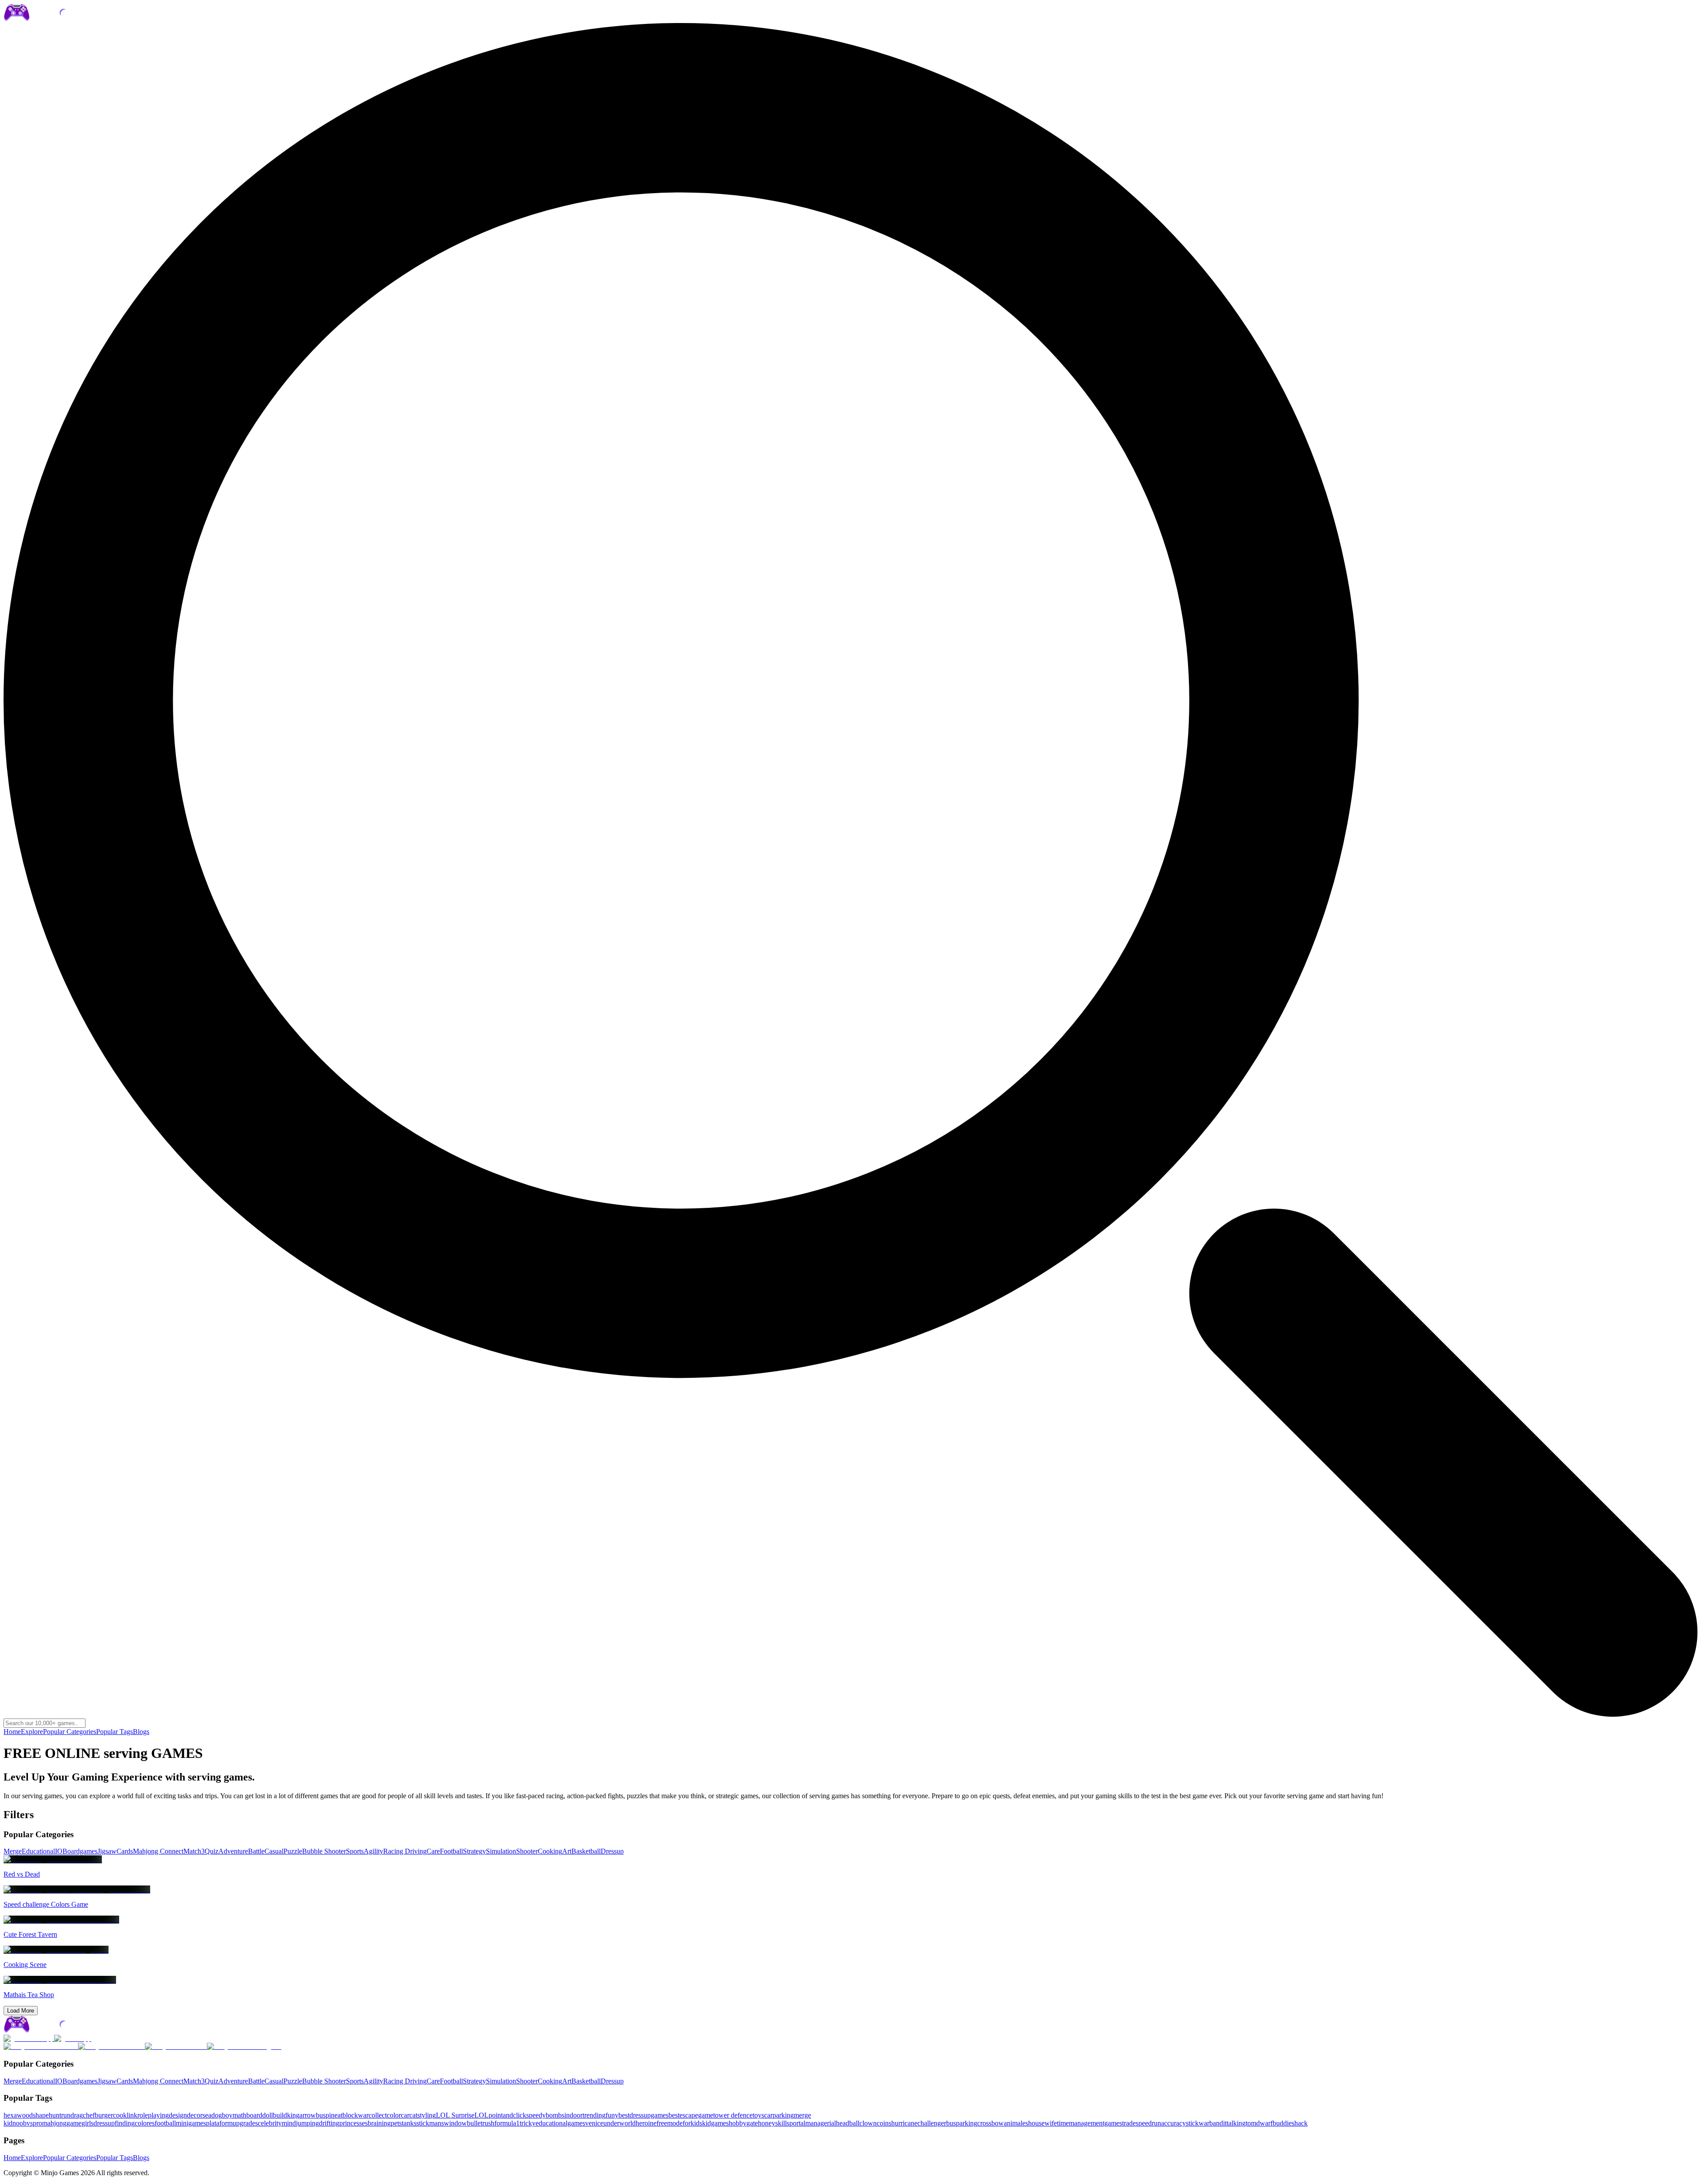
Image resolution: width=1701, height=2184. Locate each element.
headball (848, 2123)
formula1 (507, 2123)
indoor (573, 2115)
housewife (1043, 2123)
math (239, 2115)
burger (104, 2115)
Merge (13, 1851)
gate (752, 2123)
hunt (55, 2115)
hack (1301, 2123)
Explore (32, 1732)
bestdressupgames (643, 2115)
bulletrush (481, 2123)
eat (338, 2115)
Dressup (612, 1851)
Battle (256, 1851)
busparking (962, 2123)
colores (145, 2123)
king (293, 2115)
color (394, 2115)
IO (59, 1851)
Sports (355, 1851)
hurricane (904, 2123)
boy (227, 2115)
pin (330, 2115)
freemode (670, 2123)
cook (120, 2115)
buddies (1284, 2123)
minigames (191, 2123)
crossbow (990, 2123)
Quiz (212, 1851)
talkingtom (1241, 2123)
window (455, 2123)
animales (1016, 2123)
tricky (528, 2123)
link (132, 2115)
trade (1129, 2123)
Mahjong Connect (158, 1851)
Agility (373, 1851)
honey (767, 2123)
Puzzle (293, 1851)
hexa (10, 2115)
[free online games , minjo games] (55, 19)
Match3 (194, 1851)
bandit (1218, 2123)
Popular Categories (70, 1732)
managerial (821, 2123)
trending (594, 2115)
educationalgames (560, 2123)
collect (378, 2115)
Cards (125, 1851)
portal (797, 2123)
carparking (779, 2115)
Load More (21, 2011)
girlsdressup (98, 2123)
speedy (536, 2115)
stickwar (1198, 2123)
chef (89, 2115)
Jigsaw (107, 1851)
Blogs (141, 1732)
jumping (307, 2123)
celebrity (270, 2123)
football (165, 2123)
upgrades (245, 2123)
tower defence (733, 2115)
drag (77, 2115)
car (405, 2115)
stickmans (430, 2123)
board (254, 2115)
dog (217, 2115)
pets (396, 2123)
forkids (692, 2123)
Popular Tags (115, 1732)
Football (451, 1851)
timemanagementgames (1089, 2123)
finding (125, 2123)
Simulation (501, 1851)
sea (207, 2115)
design (178, 2115)
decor (195, 2115)
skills (782, 2123)
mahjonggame (62, 2123)
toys (758, 2115)
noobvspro (27, 2123)
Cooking (550, 1851)
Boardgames (80, 1851)
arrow (308, 2115)
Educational (38, 1851)
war (363, 2115)
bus (321, 2115)
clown (868, 2123)
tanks (409, 2123)
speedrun (1148, 2123)
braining (379, 2123)
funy (612, 2115)
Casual (274, 1851)
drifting (329, 2123)
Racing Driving (405, 1851)
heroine (646, 2123)
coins (884, 2123)
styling (427, 2115)
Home (12, 1732)
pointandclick (507, 2115)
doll (268, 2115)
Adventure (233, 1851)
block (350, 2115)
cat (413, 2115)
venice (594, 2123)
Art (567, 1851)
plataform (219, 2123)
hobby (738, 2123)
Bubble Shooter (324, 1851)
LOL (482, 2115)
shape (41, 2115)
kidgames (715, 2123)
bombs (555, 2115)
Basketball (586, 1851)
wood (25, 2115)
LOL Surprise (455, 2115)
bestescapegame (691, 2115)
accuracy (1173, 2123)
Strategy (474, 1851)
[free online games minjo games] (55, 2031)
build (280, 2115)
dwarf (1264, 2123)
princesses (353, 2123)
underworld (619, 2123)
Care (433, 1851)
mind (289, 2123)
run (66, 2115)
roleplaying (153, 2115)
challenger (932, 2123)
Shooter (527, 1851)
